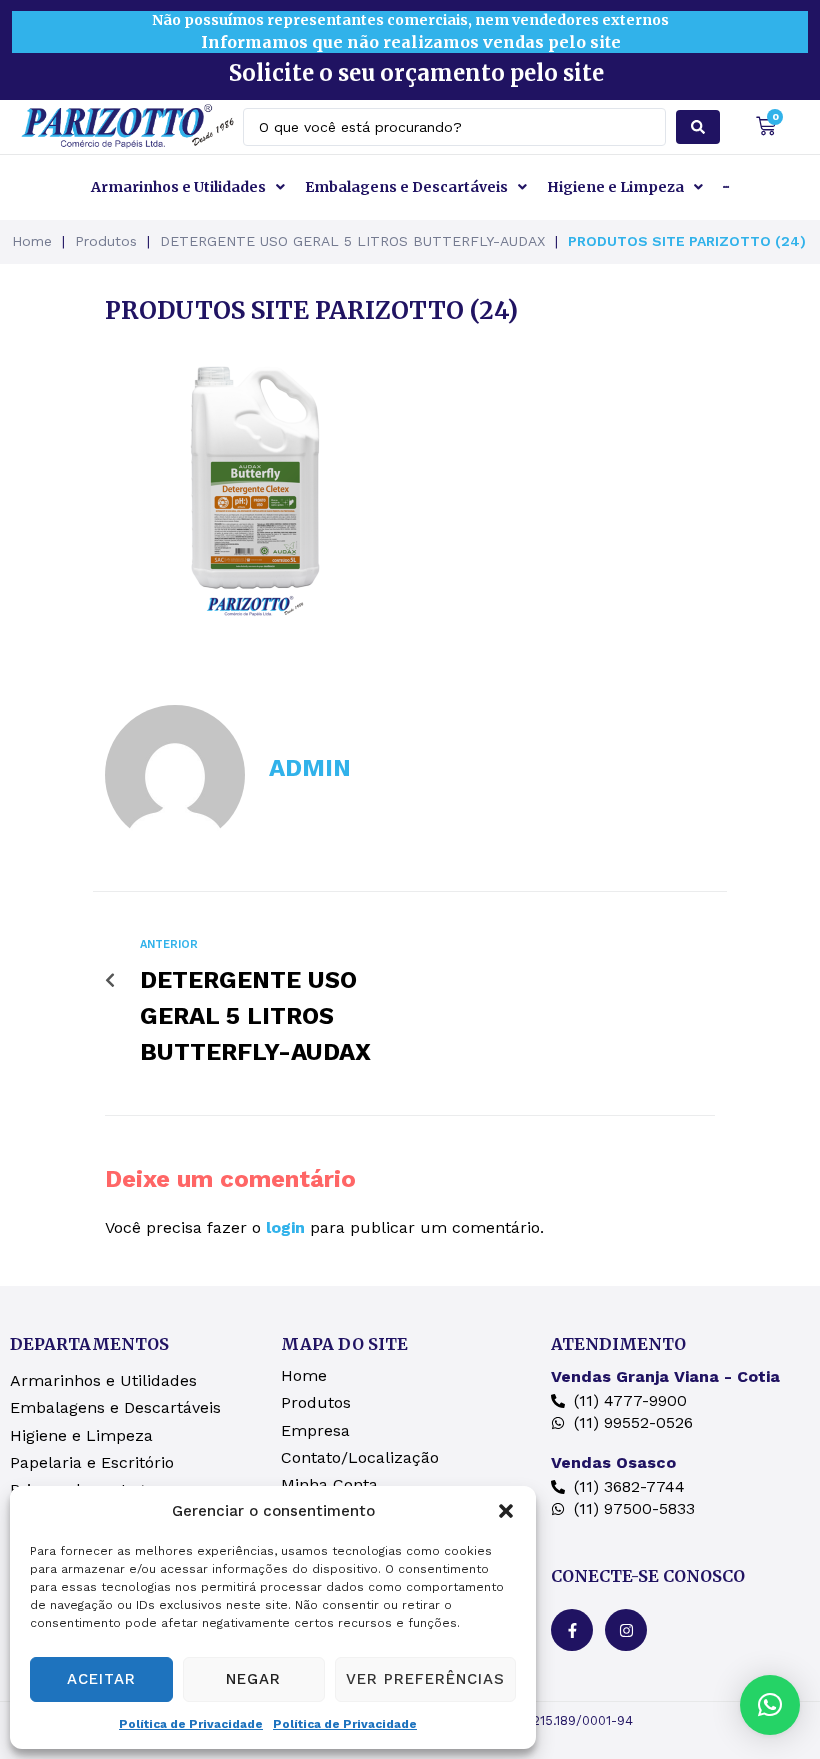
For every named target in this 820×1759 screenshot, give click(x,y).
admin (310, 768)
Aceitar (101, 1679)
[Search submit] (698, 127)
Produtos (106, 241)
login (285, 1227)
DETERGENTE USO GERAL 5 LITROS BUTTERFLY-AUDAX (352, 241)
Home (32, 241)
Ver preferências (425, 1679)
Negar (253, 1679)
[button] (506, 1511)
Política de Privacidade (191, 1724)
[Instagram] (626, 1630)
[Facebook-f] (572, 1630)
